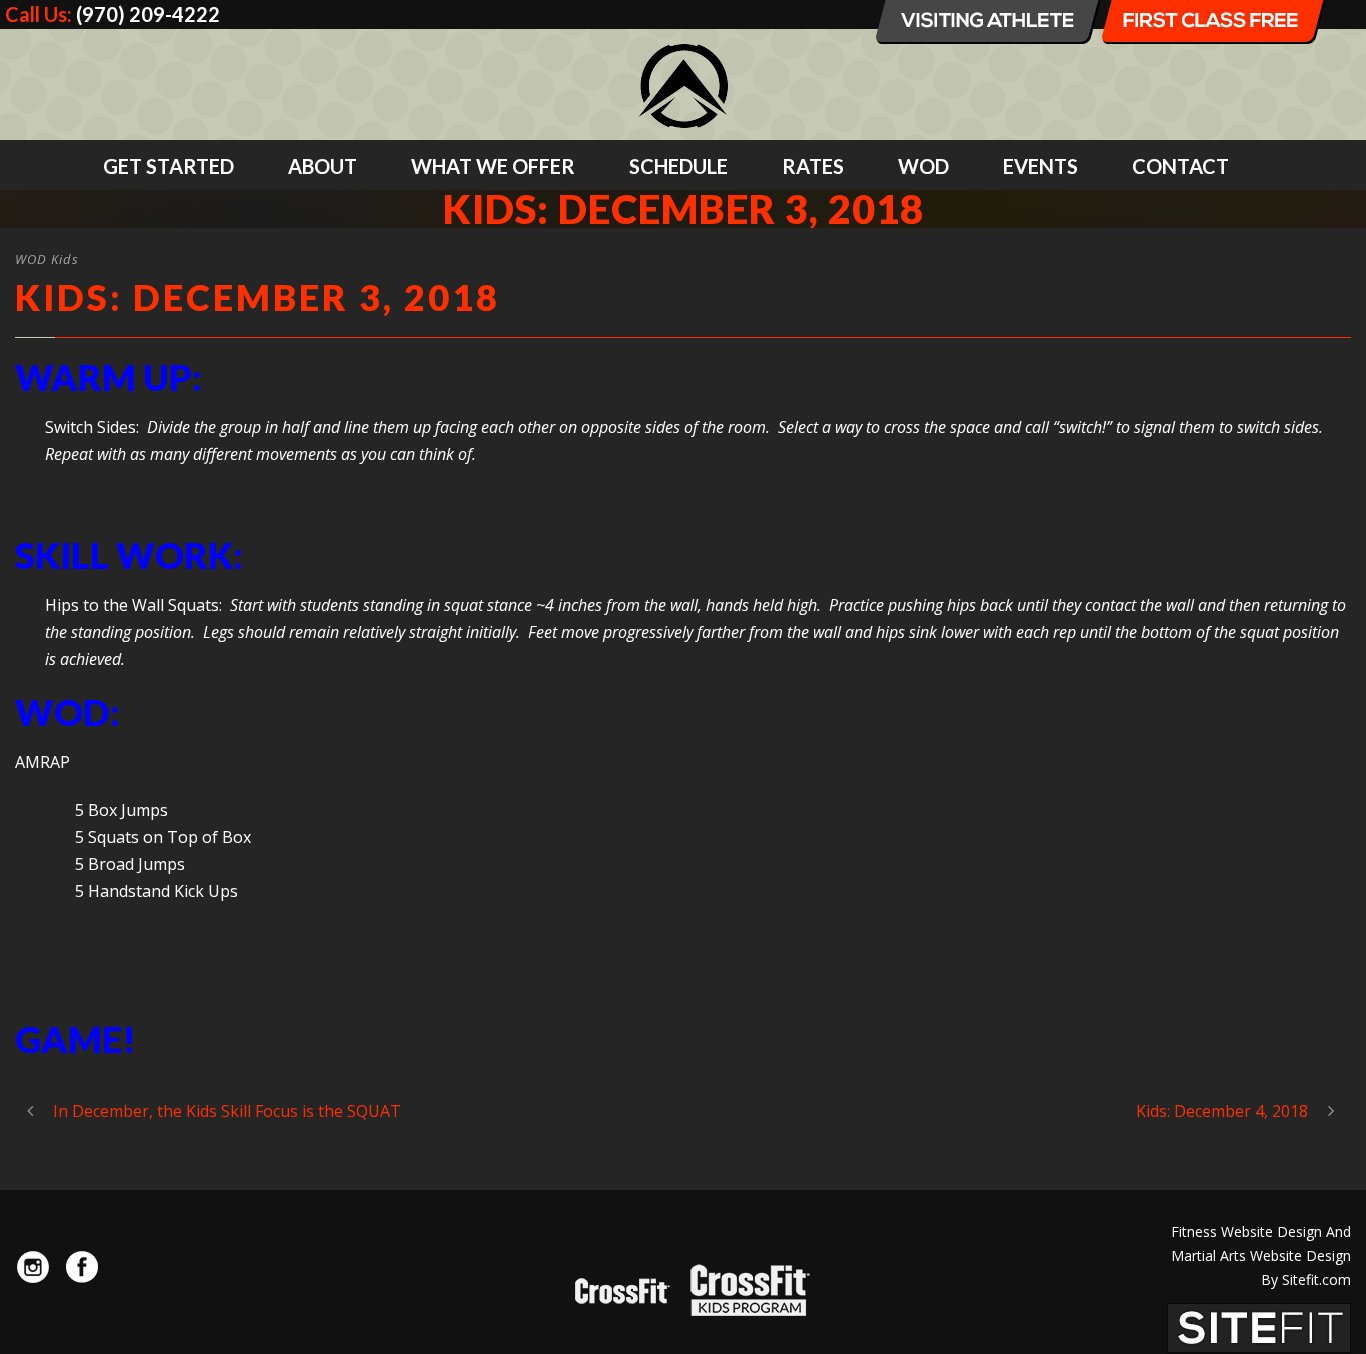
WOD (923, 166)
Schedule (678, 166)
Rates (813, 166)
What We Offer (493, 166)
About (322, 166)
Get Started (168, 166)
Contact (1180, 166)
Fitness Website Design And (1261, 1231)
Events (1040, 166)
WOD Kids (47, 259)
